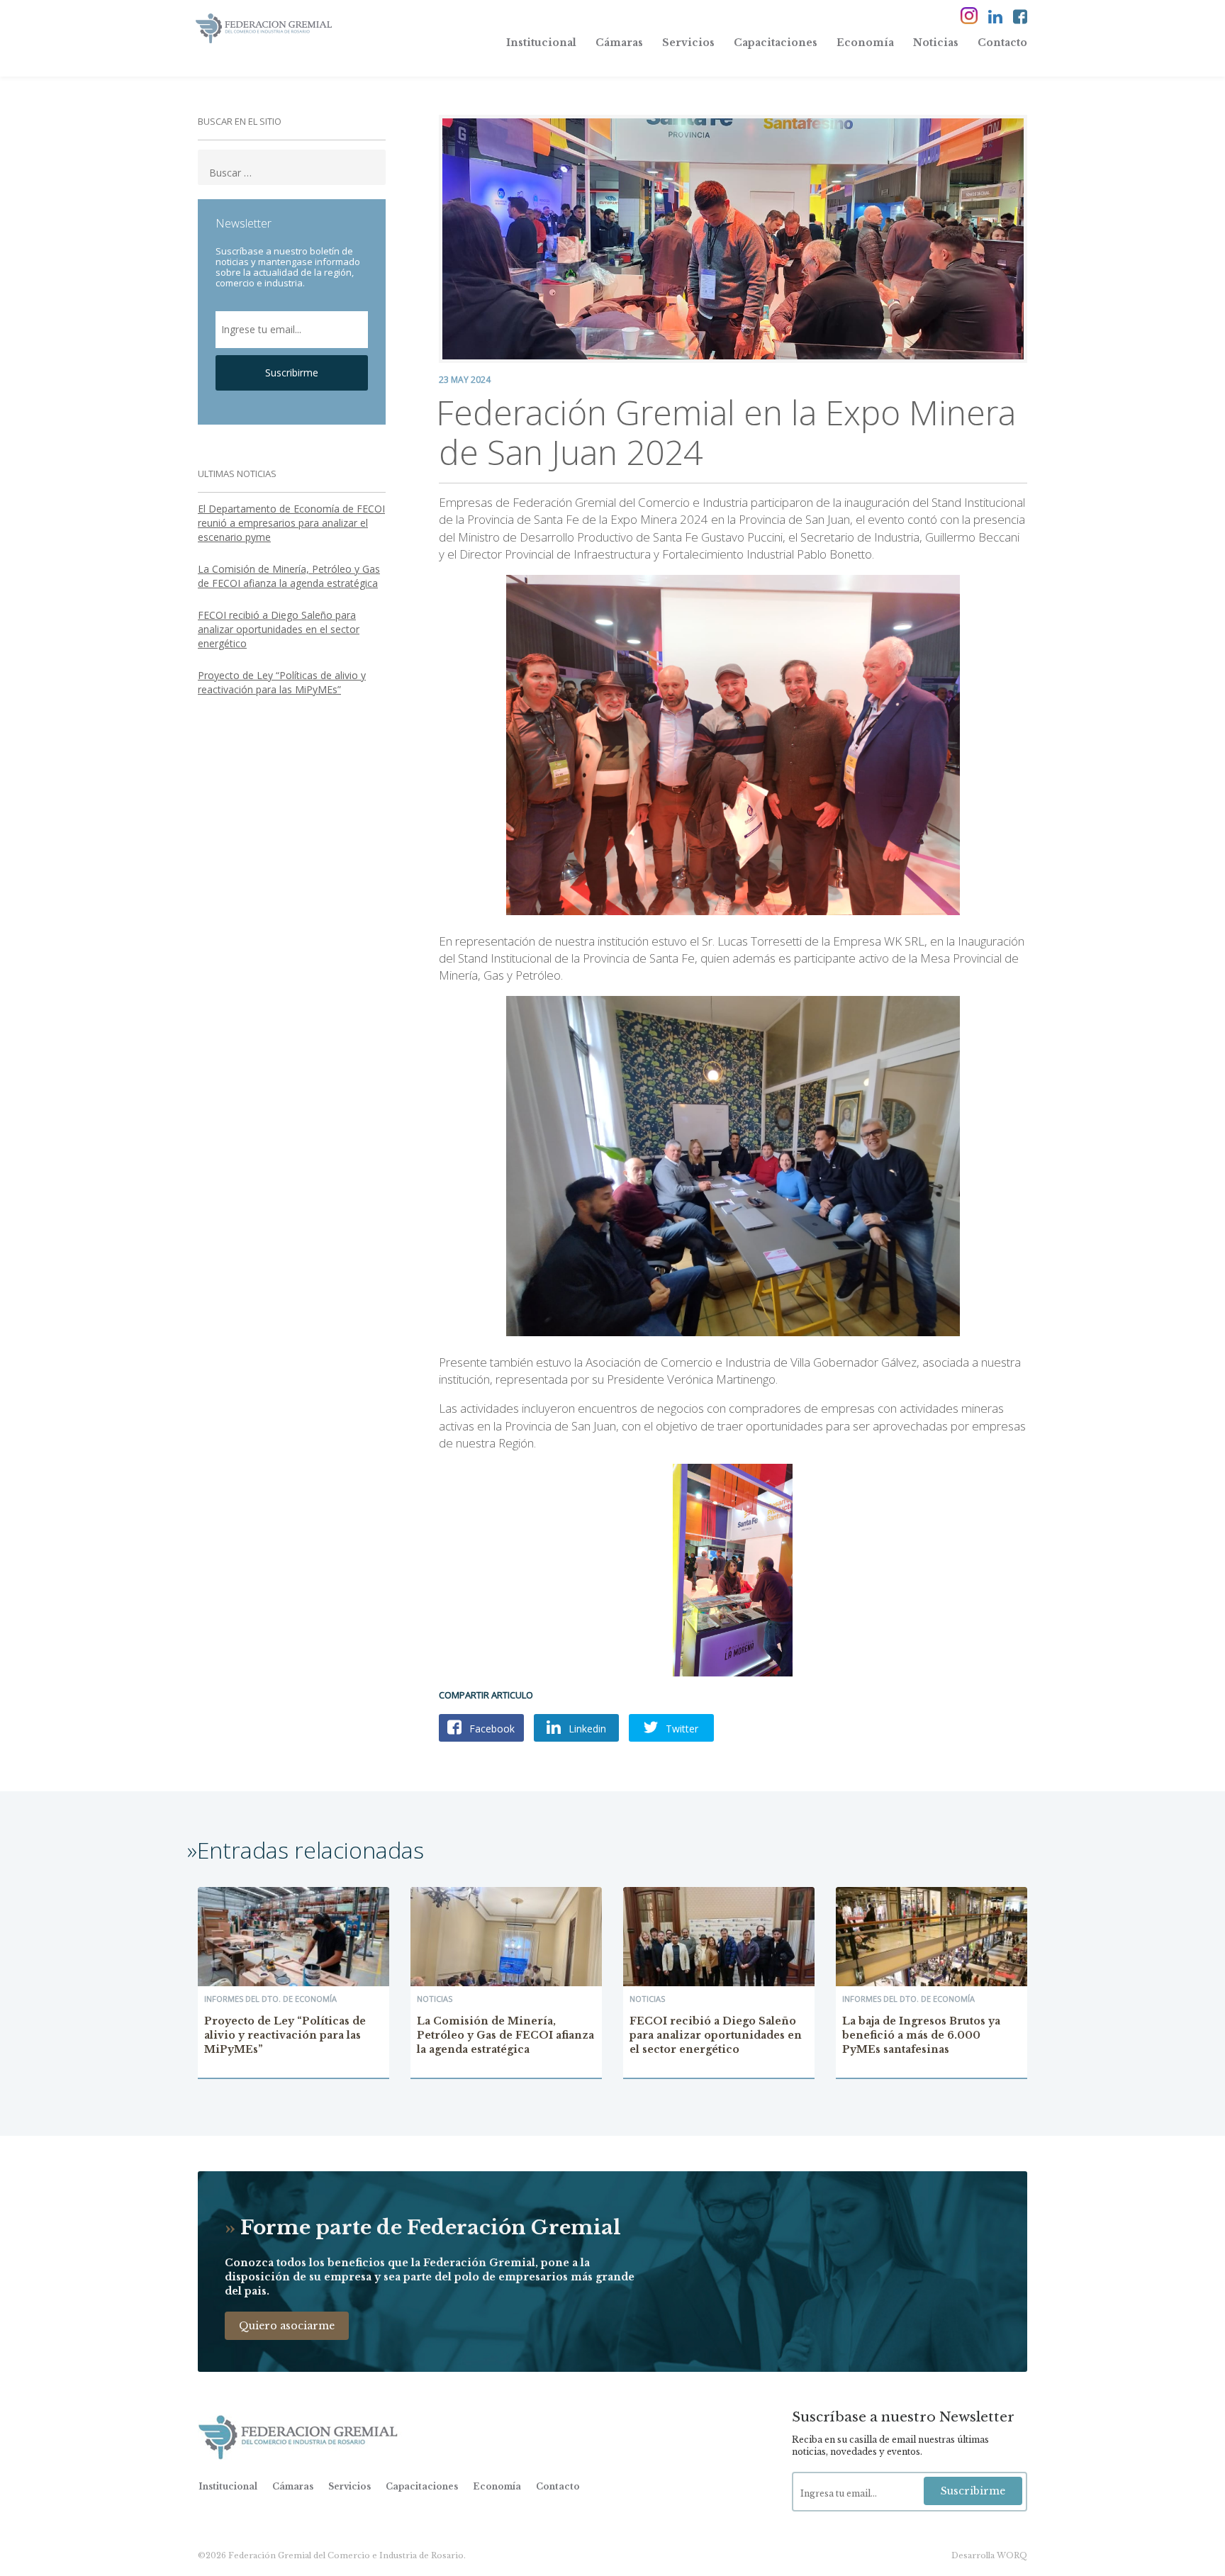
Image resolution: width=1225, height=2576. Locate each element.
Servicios (688, 43)
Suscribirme (292, 373)
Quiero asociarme (287, 2326)
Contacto (1002, 43)
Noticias (936, 43)
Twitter (681, 1729)
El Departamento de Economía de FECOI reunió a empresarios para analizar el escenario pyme (291, 523)
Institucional (541, 43)
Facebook (491, 1729)
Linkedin (586, 1729)
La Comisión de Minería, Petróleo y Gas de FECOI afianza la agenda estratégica (289, 576)
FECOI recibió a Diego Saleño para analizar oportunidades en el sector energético (279, 629)
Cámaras (619, 43)
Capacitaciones (776, 43)
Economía (865, 43)
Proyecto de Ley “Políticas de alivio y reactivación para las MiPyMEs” (282, 682)
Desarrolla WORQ (989, 2555)
